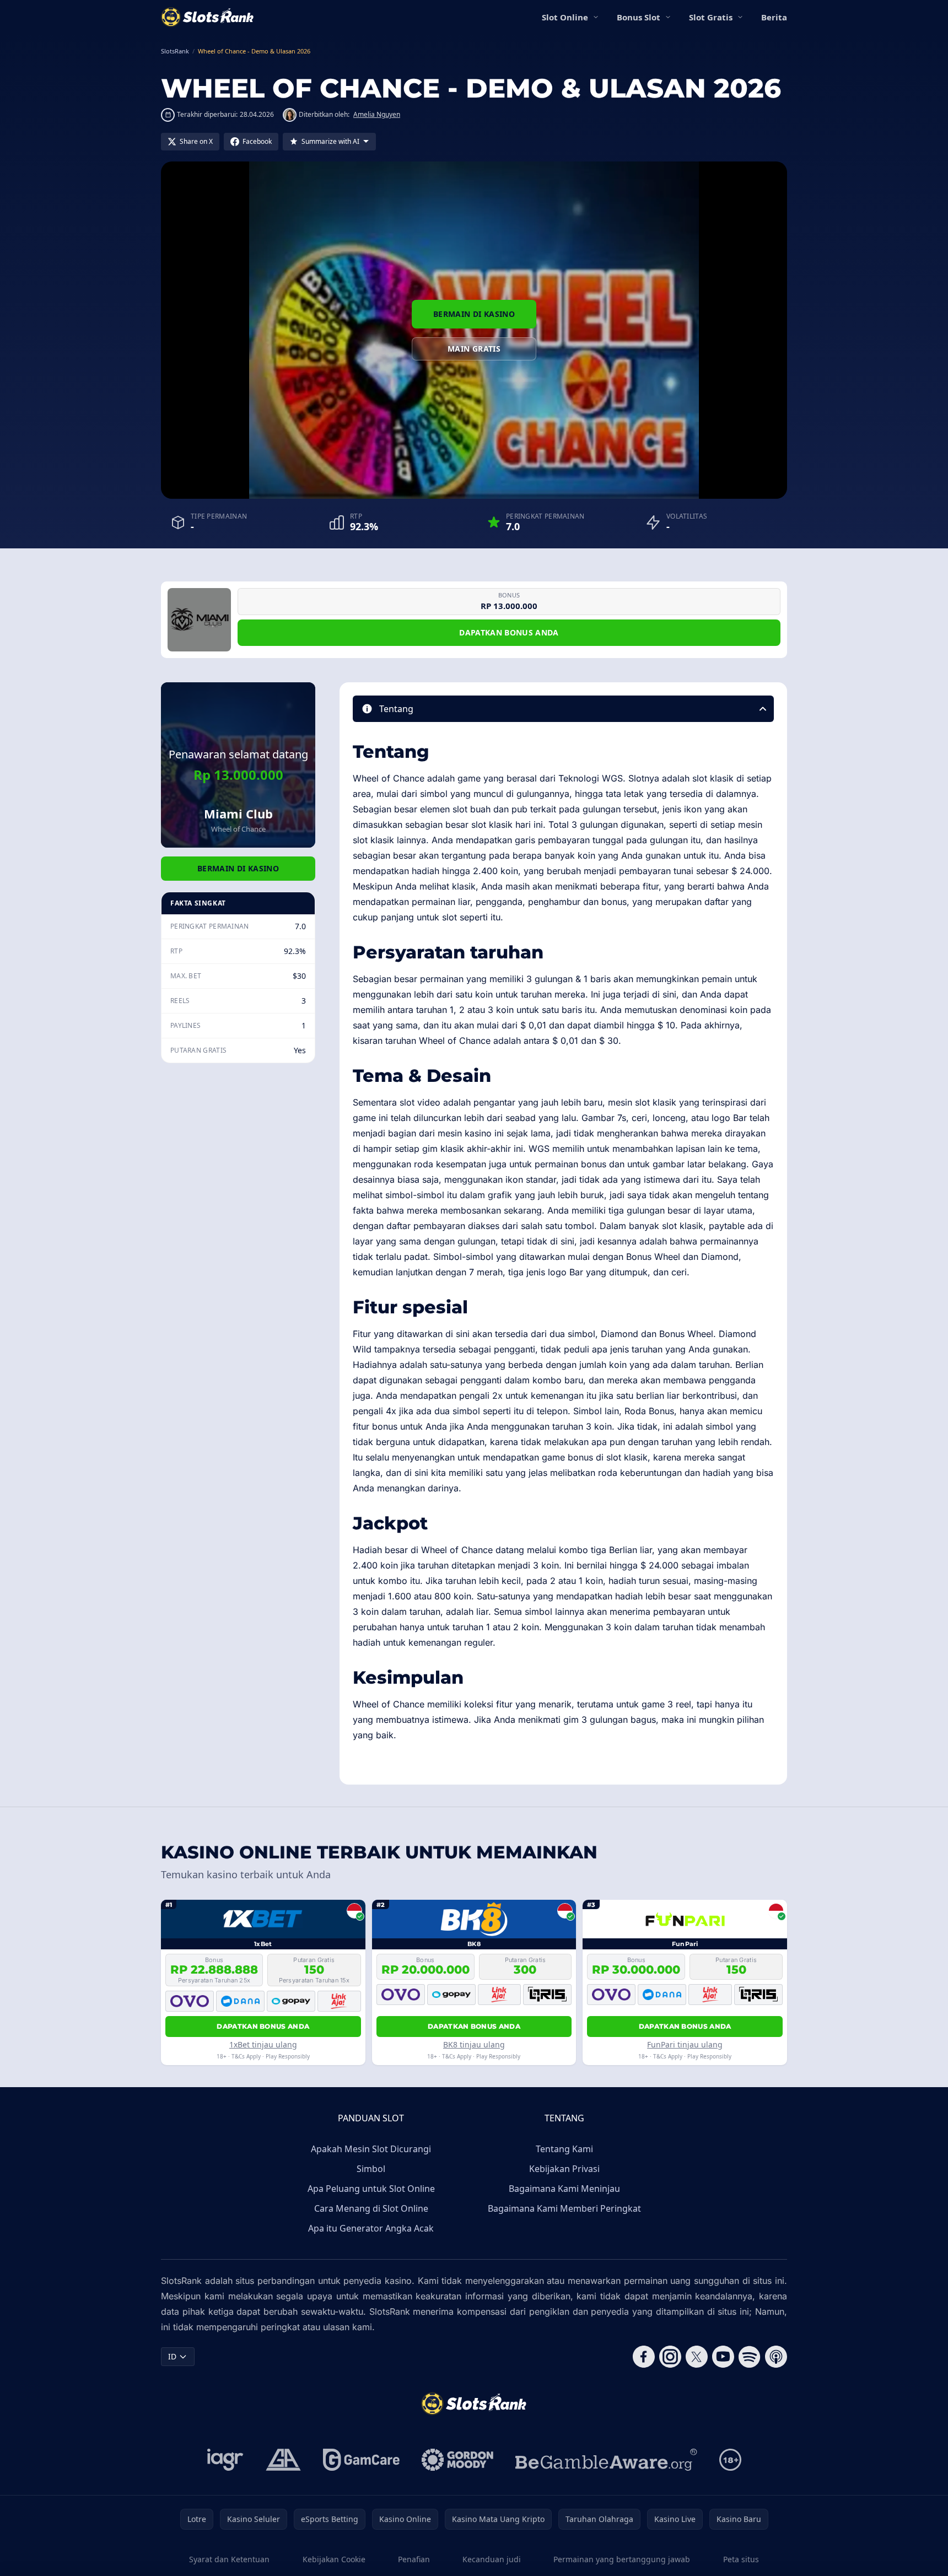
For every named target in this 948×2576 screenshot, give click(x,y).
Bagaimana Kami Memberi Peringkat (564, 2208)
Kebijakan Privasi (564, 2169)
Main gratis (474, 349)
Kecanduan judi (492, 2559)
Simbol (371, 2169)
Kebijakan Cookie (334, 2559)
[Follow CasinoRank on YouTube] (723, 2357)
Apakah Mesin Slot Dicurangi (371, 2149)
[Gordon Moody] (457, 2460)
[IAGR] (225, 2460)
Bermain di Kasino (474, 314)
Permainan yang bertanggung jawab (622, 2559)
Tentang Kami (564, 2149)
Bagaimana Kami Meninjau (564, 2189)
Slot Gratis (711, 17)
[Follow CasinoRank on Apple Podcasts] (776, 2357)
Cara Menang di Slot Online (371, 2208)
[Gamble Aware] (606, 2460)
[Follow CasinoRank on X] (697, 2357)
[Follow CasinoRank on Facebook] (644, 2357)
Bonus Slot (639, 17)
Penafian (414, 2559)
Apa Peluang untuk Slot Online (371, 2189)
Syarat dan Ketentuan (229, 2559)
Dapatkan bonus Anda (509, 632)
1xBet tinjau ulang (263, 2044)
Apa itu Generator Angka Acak (371, 2228)
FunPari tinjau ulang (685, 2044)
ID (172, 2356)
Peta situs (741, 2559)
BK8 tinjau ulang (474, 2044)
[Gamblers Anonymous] (283, 2460)
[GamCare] (361, 2460)
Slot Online (565, 17)
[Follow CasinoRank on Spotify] (750, 2357)
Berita (774, 17)
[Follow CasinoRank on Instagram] (670, 2357)
